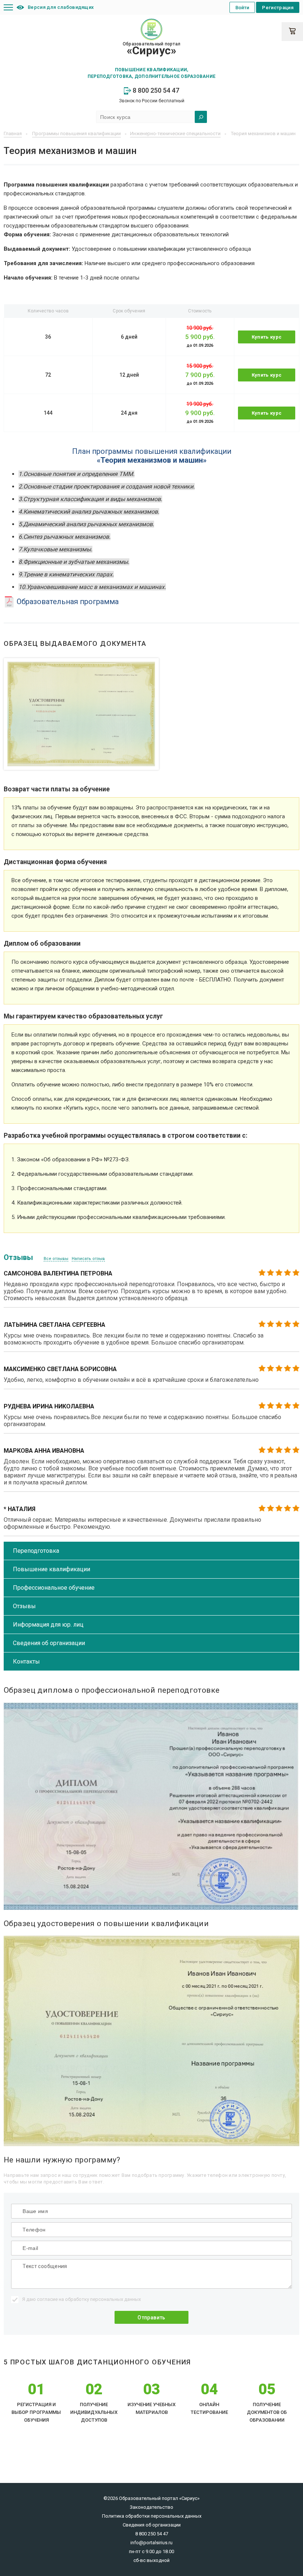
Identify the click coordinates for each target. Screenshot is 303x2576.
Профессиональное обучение (54, 1588)
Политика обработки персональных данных (152, 2516)
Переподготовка (36, 1551)
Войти (242, 8)
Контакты (26, 1662)
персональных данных (115, 2299)
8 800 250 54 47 (155, 90)
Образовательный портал (151, 49)
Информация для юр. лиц (48, 1625)
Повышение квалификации (52, 1569)
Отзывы (24, 1606)
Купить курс (267, 337)
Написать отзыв (88, 1259)
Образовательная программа (67, 602)
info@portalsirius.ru (151, 2543)
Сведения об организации (49, 1643)
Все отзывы (56, 1259)
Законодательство (151, 2507)
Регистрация (278, 8)
